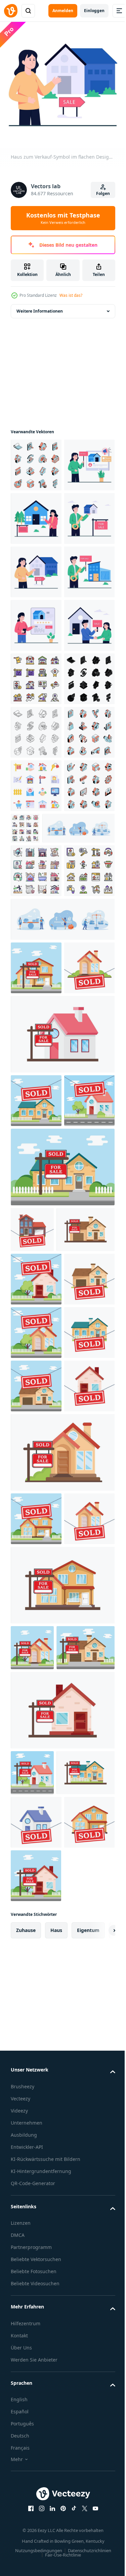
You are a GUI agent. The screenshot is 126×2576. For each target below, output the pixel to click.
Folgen (103, 193)
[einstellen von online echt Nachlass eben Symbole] (36, 460)
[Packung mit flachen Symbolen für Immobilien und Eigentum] (36, 1240)
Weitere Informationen (40, 306)
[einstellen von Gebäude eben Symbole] (36, 1155)
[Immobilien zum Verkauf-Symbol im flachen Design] (36, 781)
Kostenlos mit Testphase (63, 218)
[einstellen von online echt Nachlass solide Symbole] (36, 941)
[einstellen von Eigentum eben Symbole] (36, 1048)
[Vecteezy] (11, 11)
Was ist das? (71, 295)
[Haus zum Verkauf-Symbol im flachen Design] (36, 513)
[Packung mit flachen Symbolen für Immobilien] (36, 1101)
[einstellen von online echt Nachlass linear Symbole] (36, 994)
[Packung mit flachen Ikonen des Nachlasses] (78, 1144)
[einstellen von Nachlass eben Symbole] (36, 888)
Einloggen (94, 11)
